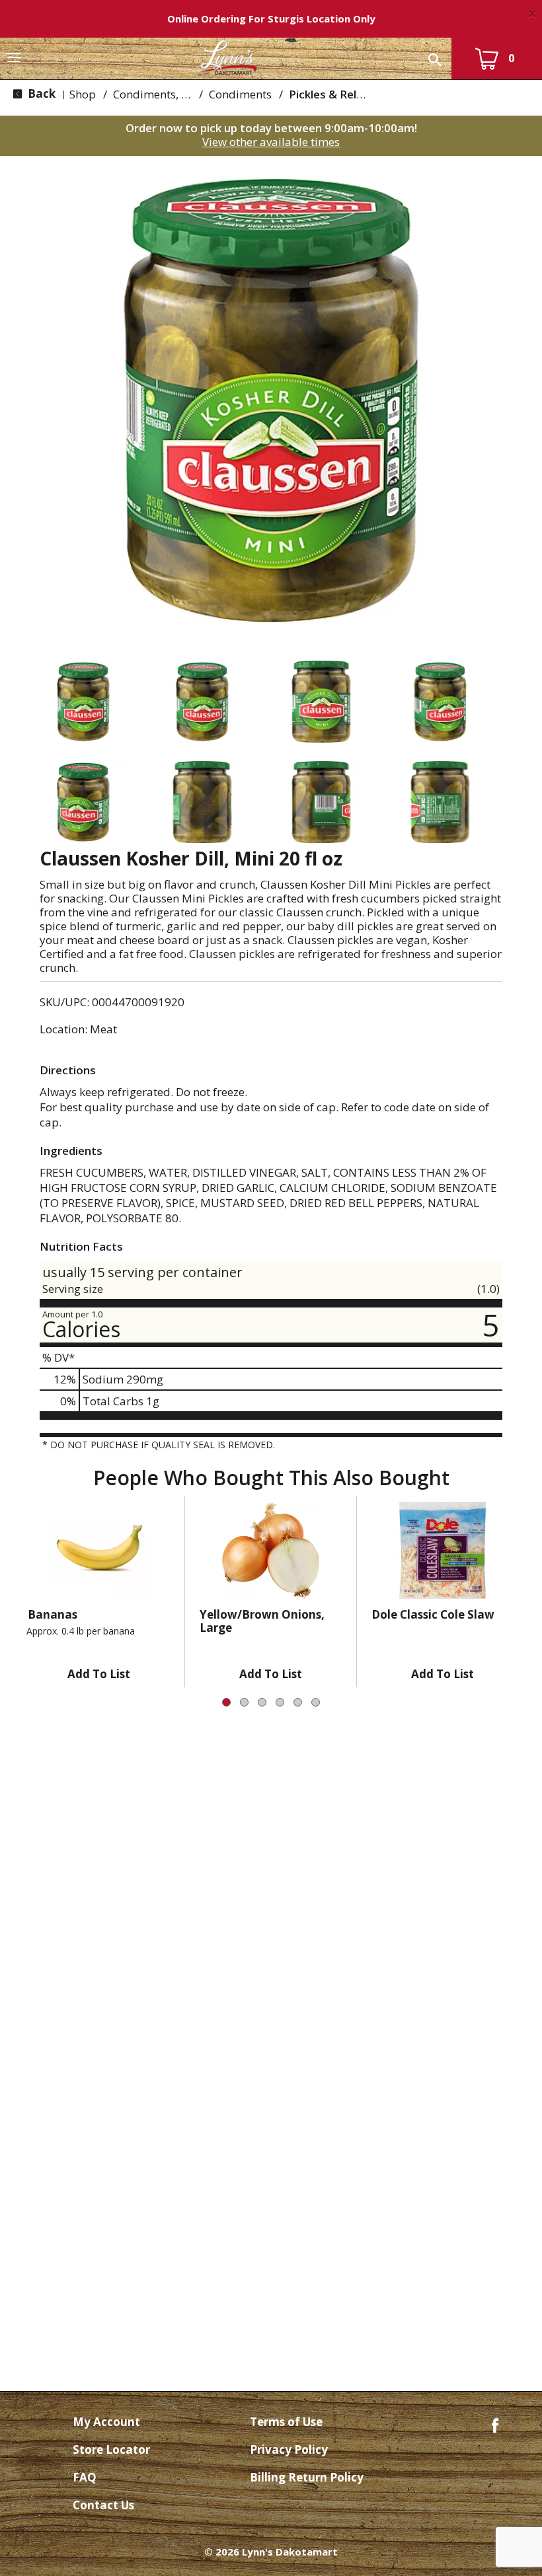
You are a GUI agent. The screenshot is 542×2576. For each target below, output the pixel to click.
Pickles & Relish (330, 94)
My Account (106, 2422)
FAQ (85, 2477)
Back (40, 93)
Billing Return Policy (307, 2477)
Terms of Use (286, 2422)
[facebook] (495, 2424)
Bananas (53, 1614)
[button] (83, 702)
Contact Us (103, 2505)
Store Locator (111, 2449)
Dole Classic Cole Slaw (433, 1614)
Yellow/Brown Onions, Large (262, 1621)
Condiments (240, 94)
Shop (83, 94)
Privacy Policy (289, 2449)
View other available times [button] (271, 142)
